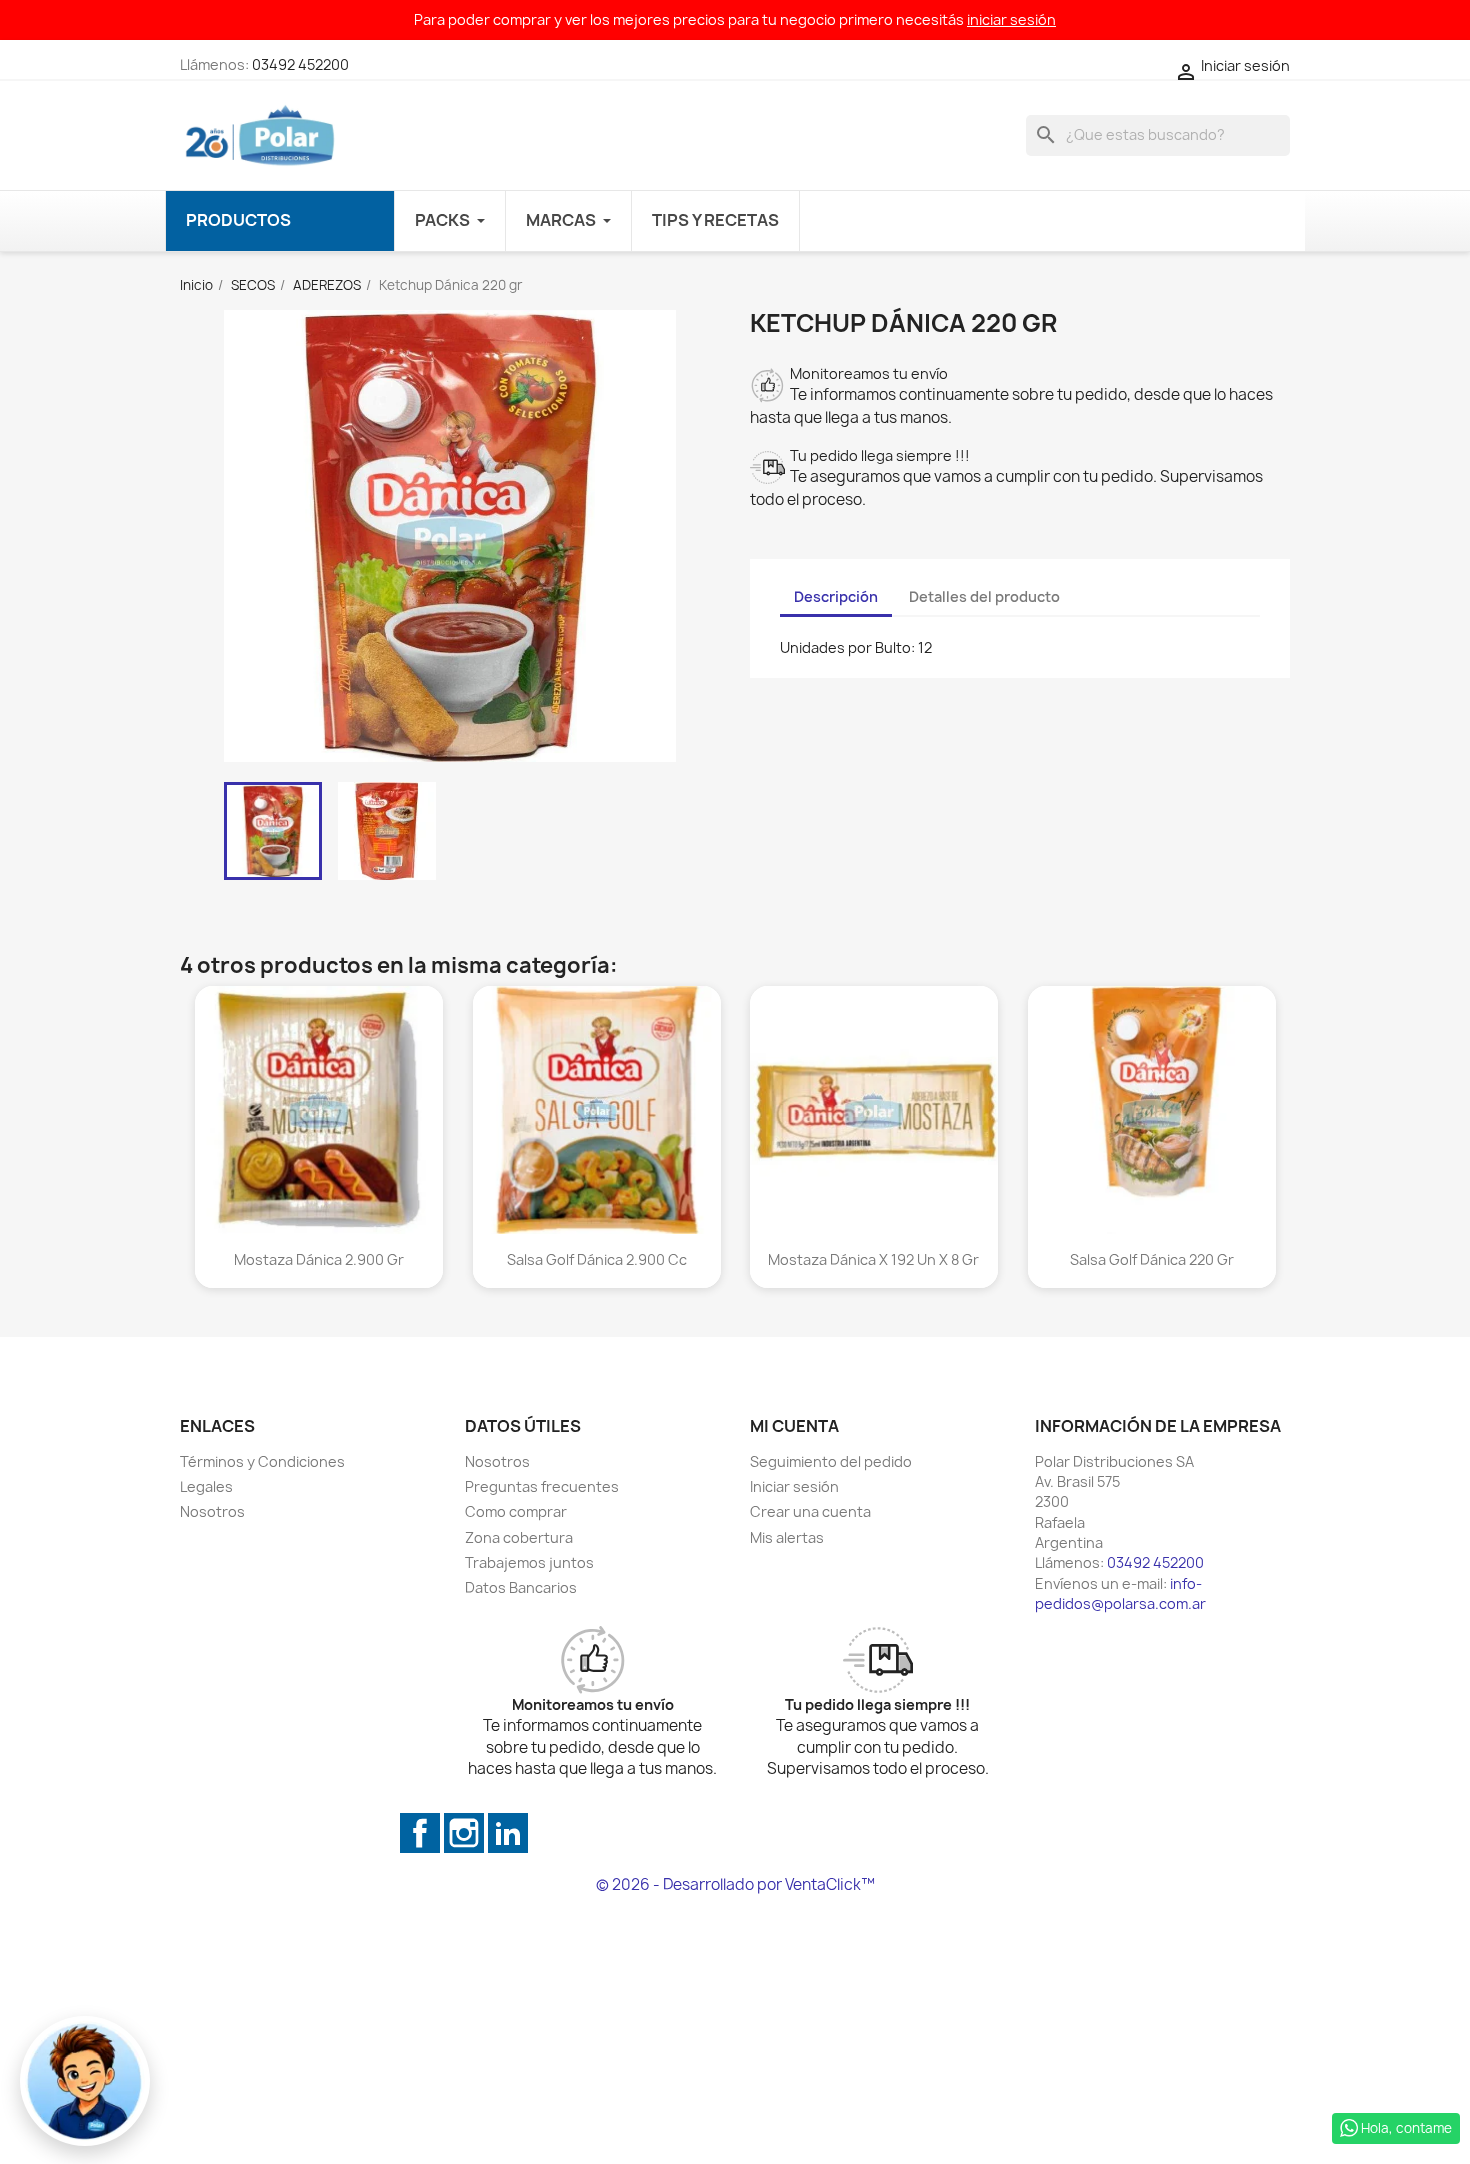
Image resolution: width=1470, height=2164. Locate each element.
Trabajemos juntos (529, 1562)
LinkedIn (508, 1833)
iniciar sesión (1011, 19)
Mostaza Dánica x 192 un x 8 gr (873, 1258)
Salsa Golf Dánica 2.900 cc (596, 1258)
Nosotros (212, 1511)
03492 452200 (300, 64)
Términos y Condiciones (262, 1461)
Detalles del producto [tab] (984, 596)
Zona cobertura (519, 1537)
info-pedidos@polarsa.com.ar (1120, 1593)
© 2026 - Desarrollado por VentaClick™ (735, 1884)
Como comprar (516, 1511)
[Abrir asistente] (85, 2081)
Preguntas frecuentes (542, 1486)
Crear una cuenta (810, 1511)
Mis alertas (787, 1537)
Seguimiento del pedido (831, 1461)
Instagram (464, 1833)
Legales (206, 1486)
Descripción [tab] (836, 596)
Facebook (420, 1833)
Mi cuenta (794, 1426)
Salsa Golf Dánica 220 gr (1151, 1258)
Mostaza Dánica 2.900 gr (319, 1258)
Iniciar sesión (794, 1486)
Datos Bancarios (521, 1587)
